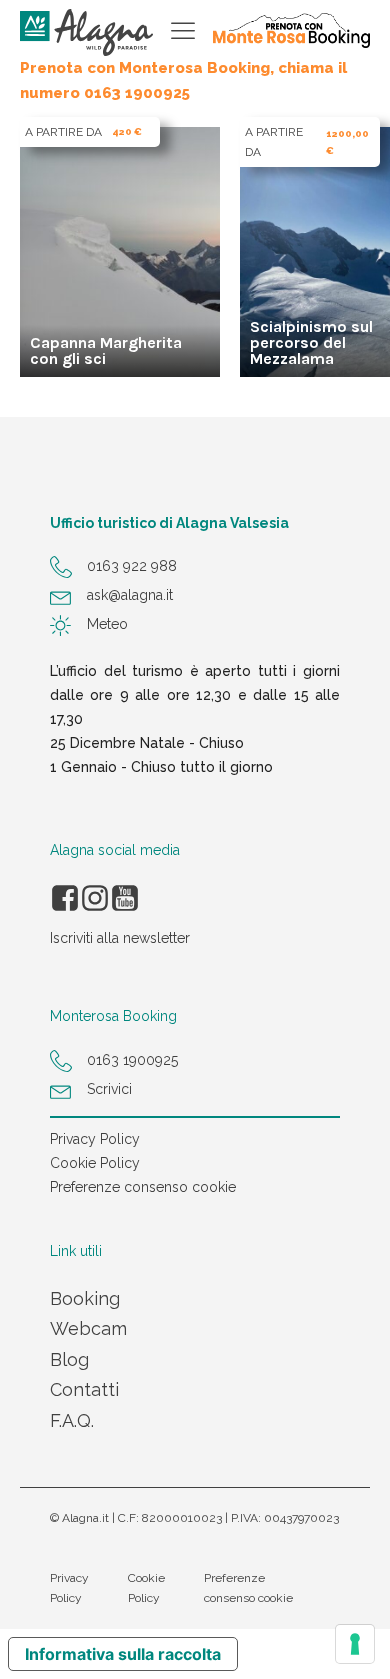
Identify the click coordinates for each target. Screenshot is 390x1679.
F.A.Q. (72, 1420)
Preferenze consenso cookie (143, 1187)
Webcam (88, 1328)
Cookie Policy (95, 1163)
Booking (85, 1298)
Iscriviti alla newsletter (120, 938)
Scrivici (109, 1089)
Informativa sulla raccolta (123, 1654)
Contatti (84, 1389)
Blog (69, 1359)
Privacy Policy (95, 1139)
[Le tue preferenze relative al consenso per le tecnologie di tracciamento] (355, 1644)
